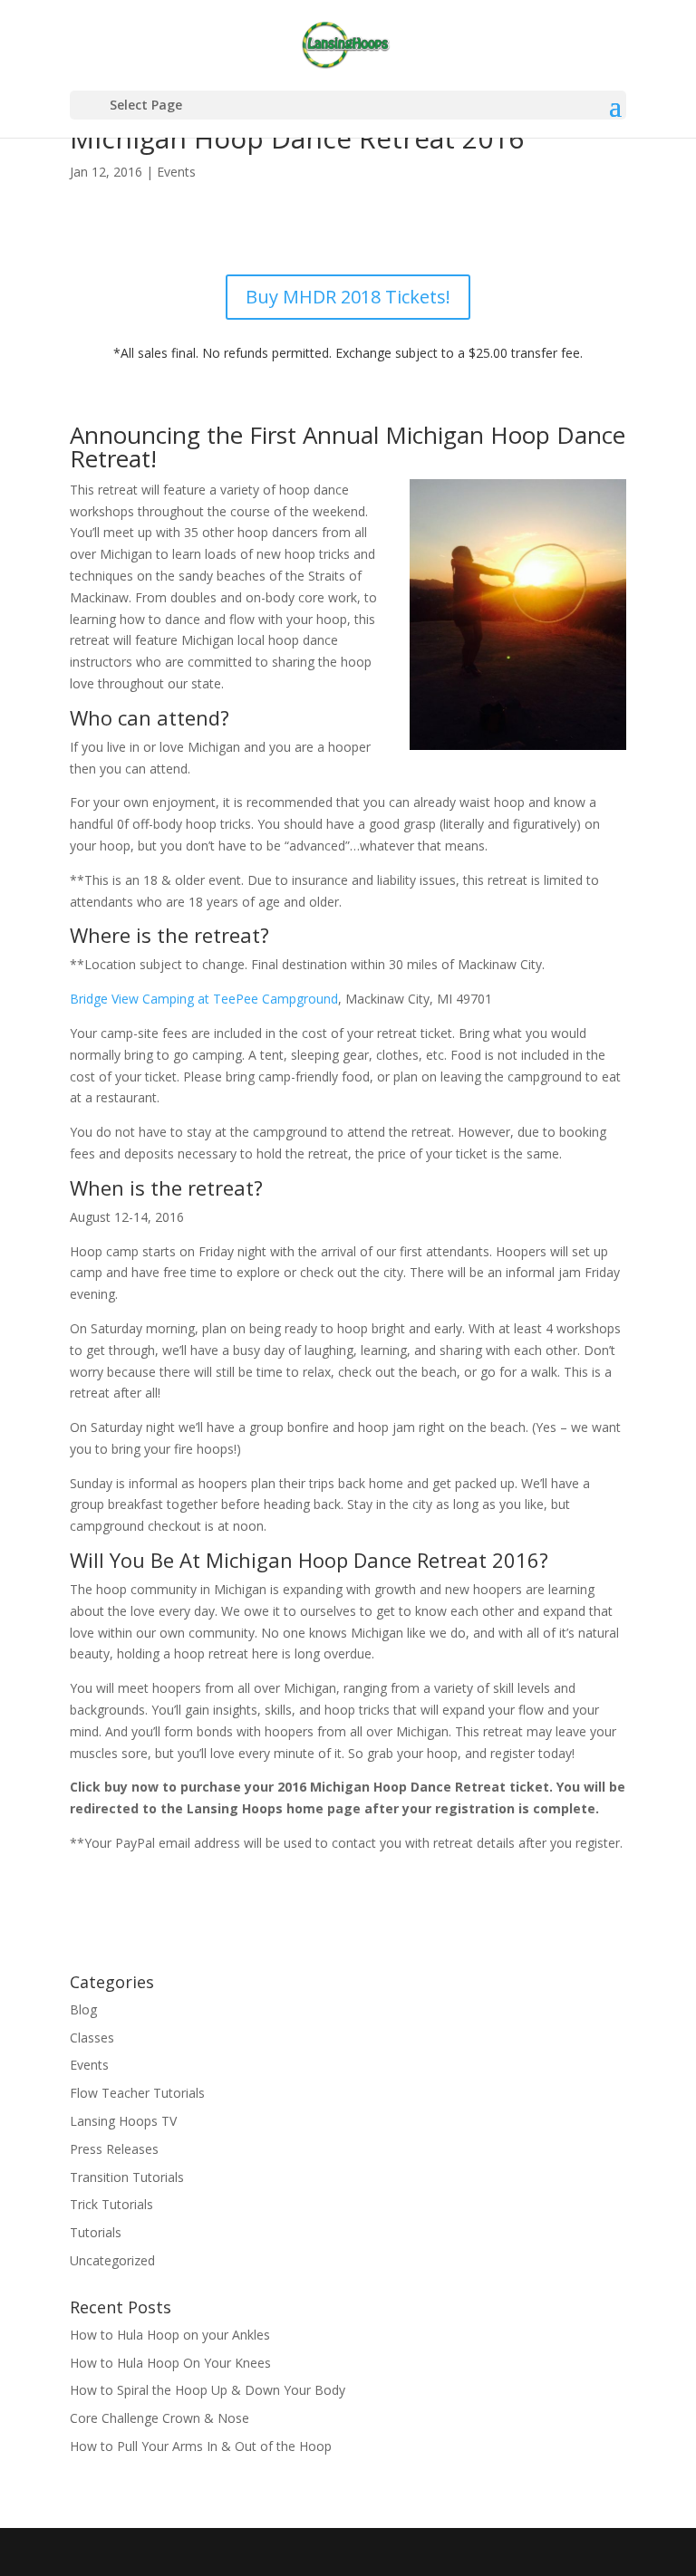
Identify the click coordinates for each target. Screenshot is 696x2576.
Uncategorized (112, 2260)
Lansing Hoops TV (123, 2121)
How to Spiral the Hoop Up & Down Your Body (208, 2390)
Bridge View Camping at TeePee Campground (204, 999)
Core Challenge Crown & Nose (159, 2418)
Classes (92, 2038)
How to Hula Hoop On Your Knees (170, 2363)
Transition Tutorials (127, 2177)
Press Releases (114, 2149)
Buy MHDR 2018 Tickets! (348, 297)
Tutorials (96, 2232)
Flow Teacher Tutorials (137, 2093)
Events (176, 172)
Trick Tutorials (111, 2204)
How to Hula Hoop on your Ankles (170, 2335)
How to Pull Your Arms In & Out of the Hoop (201, 2446)
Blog (83, 2009)
